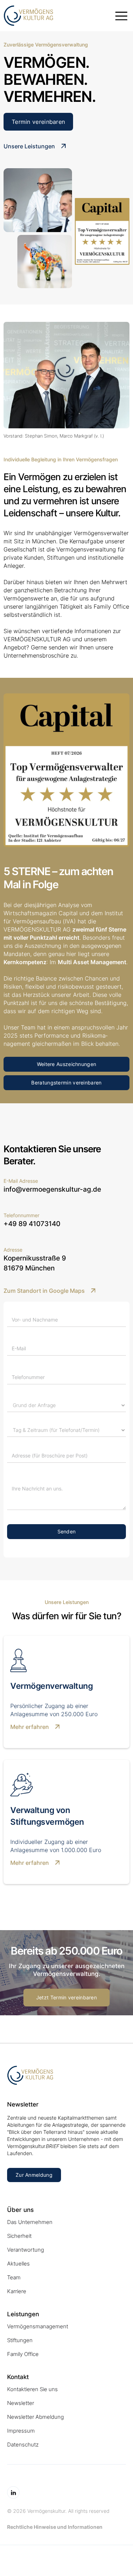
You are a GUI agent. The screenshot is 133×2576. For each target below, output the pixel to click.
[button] (121, 16)
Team (14, 2277)
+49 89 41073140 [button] (32, 1224)
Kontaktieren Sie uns (32, 2389)
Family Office (23, 2354)
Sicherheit (19, 2236)
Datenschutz (23, 2445)
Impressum (21, 2431)
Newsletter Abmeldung (35, 2417)
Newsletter (21, 2403)
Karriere (17, 2291)
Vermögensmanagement (38, 2326)
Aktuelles (18, 2264)
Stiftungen (20, 2340)
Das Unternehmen (30, 2222)
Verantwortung (26, 2250)
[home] (57, 16)
